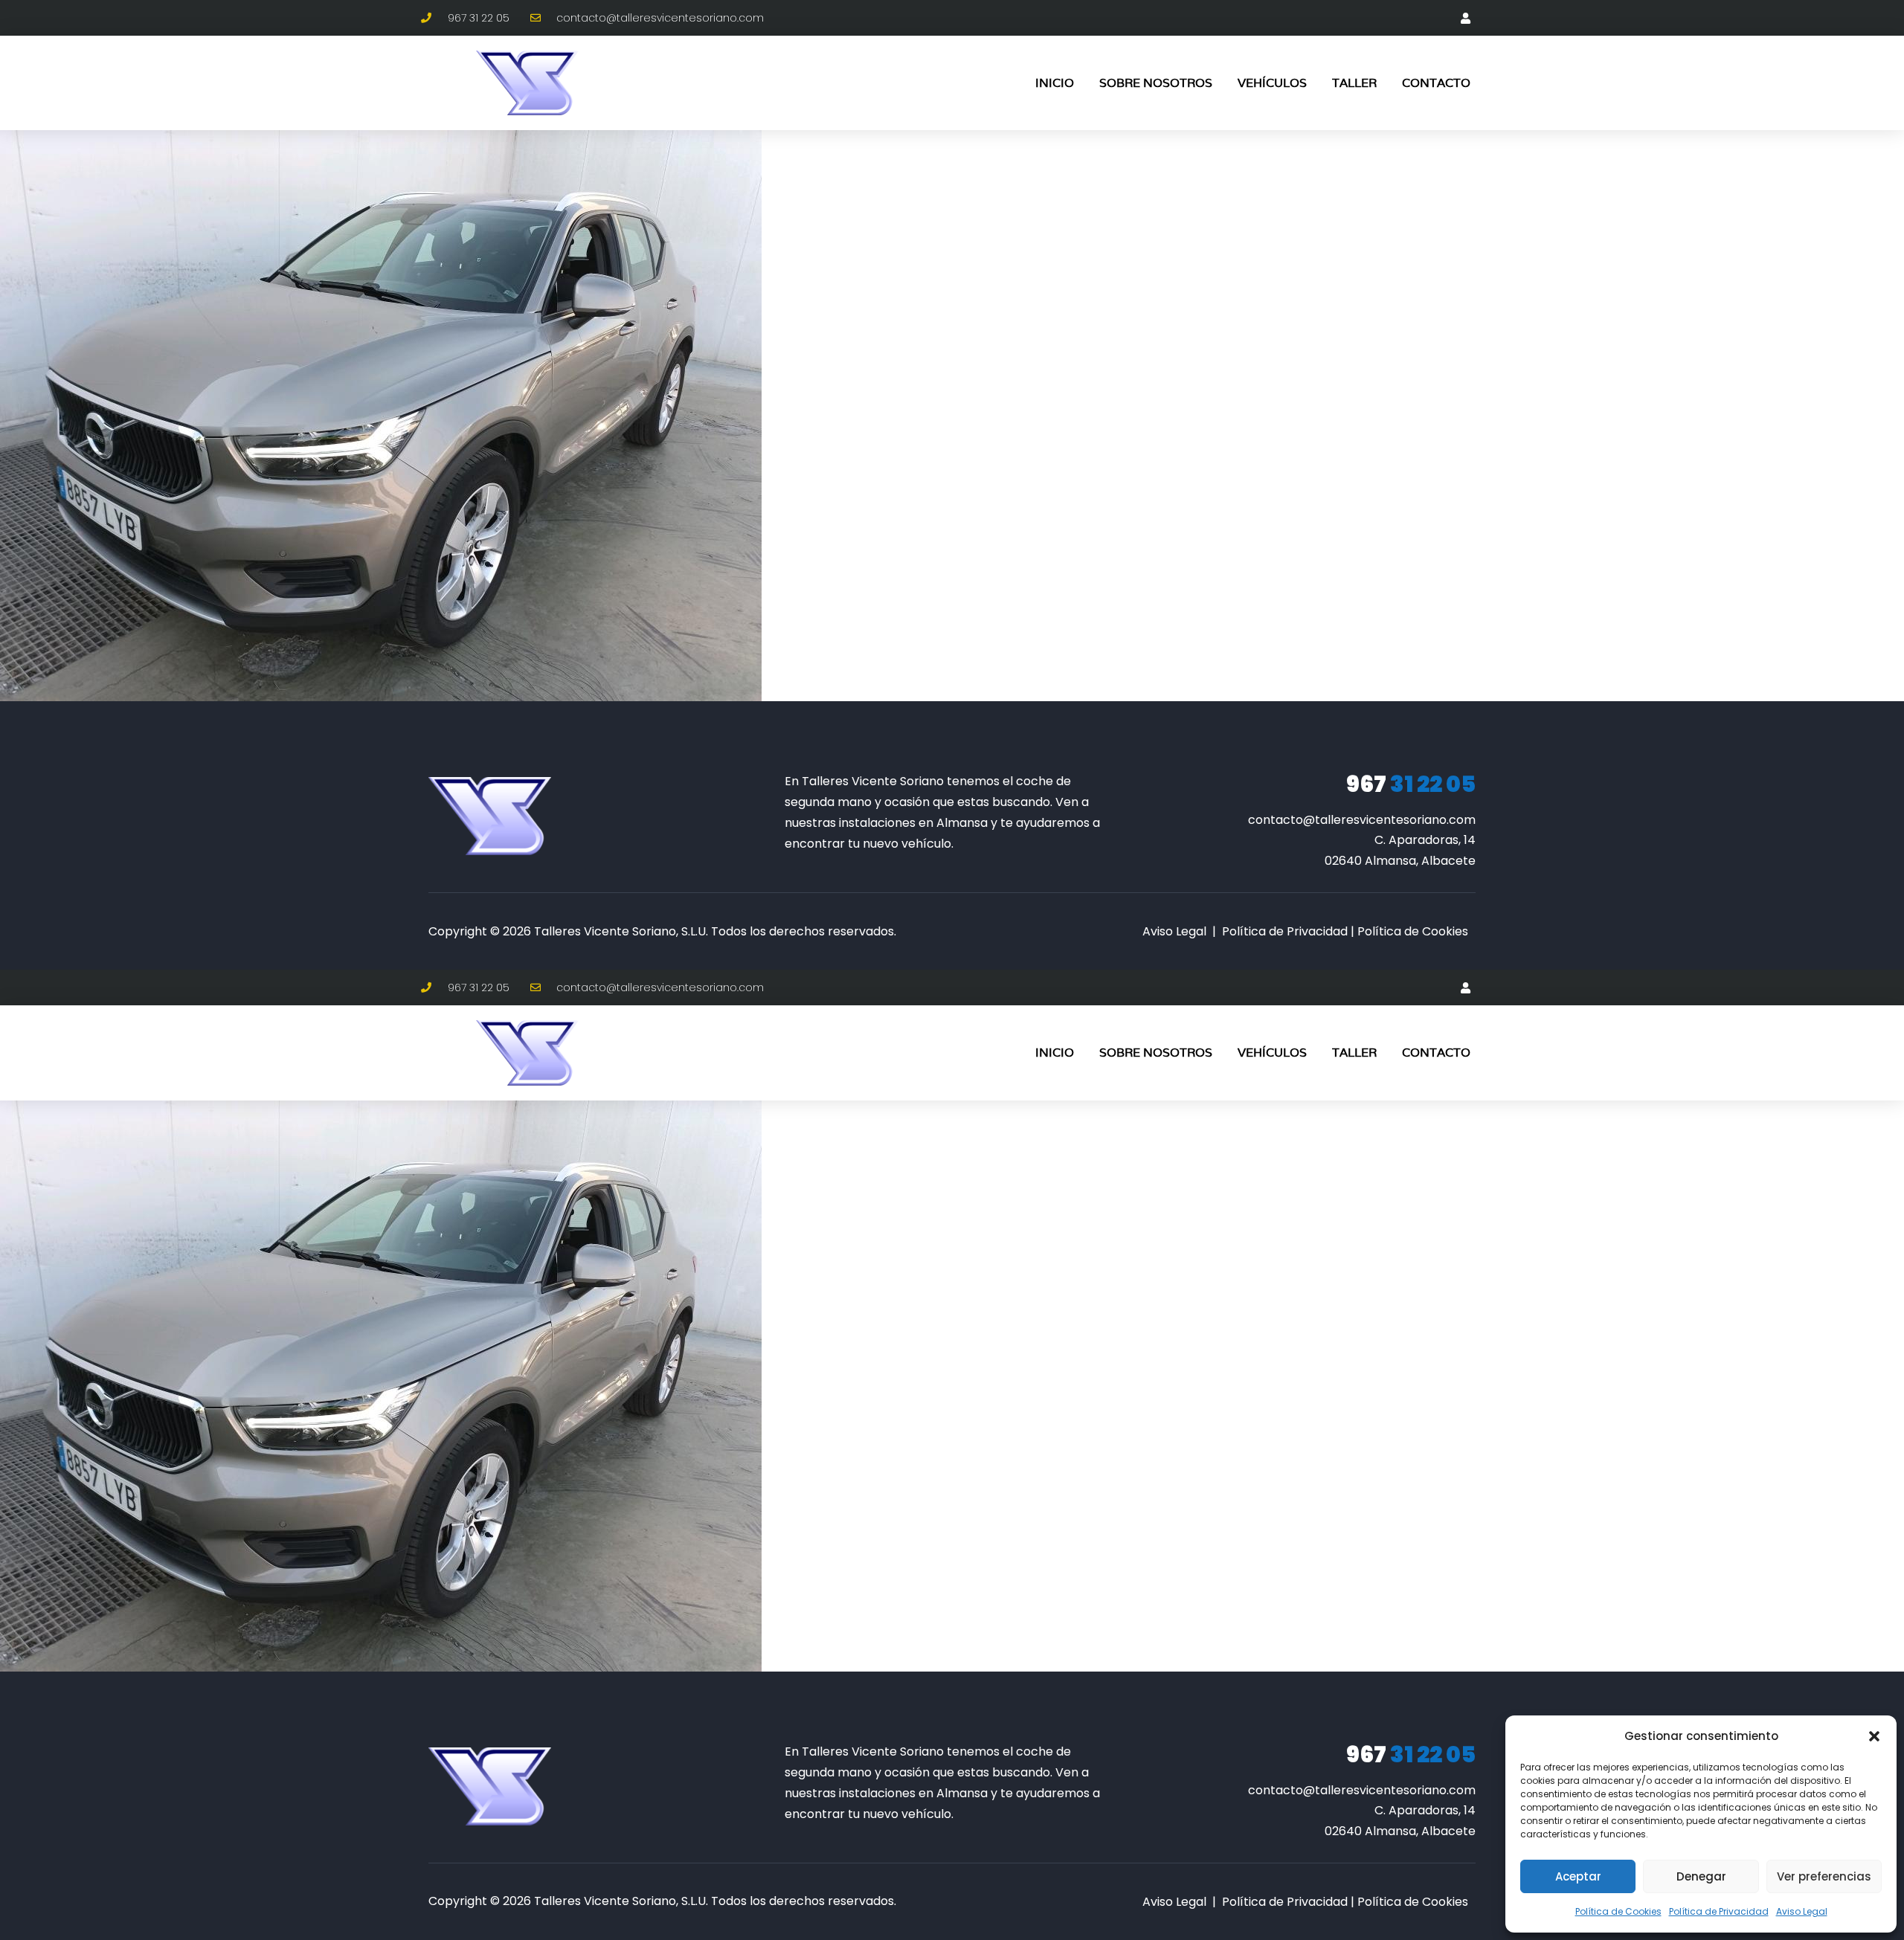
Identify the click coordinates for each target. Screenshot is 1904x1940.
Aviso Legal (1802, 1911)
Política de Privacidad (1719, 1911)
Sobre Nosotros (1156, 83)
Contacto (1436, 83)
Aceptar (1578, 1876)
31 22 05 (1411, 784)
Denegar (1701, 1876)
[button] (1874, 1736)
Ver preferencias (1824, 1876)
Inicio (1055, 83)
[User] (1465, 18)
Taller (1354, 83)
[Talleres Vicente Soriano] (490, 816)
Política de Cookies (1618, 1911)
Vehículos (1272, 83)
